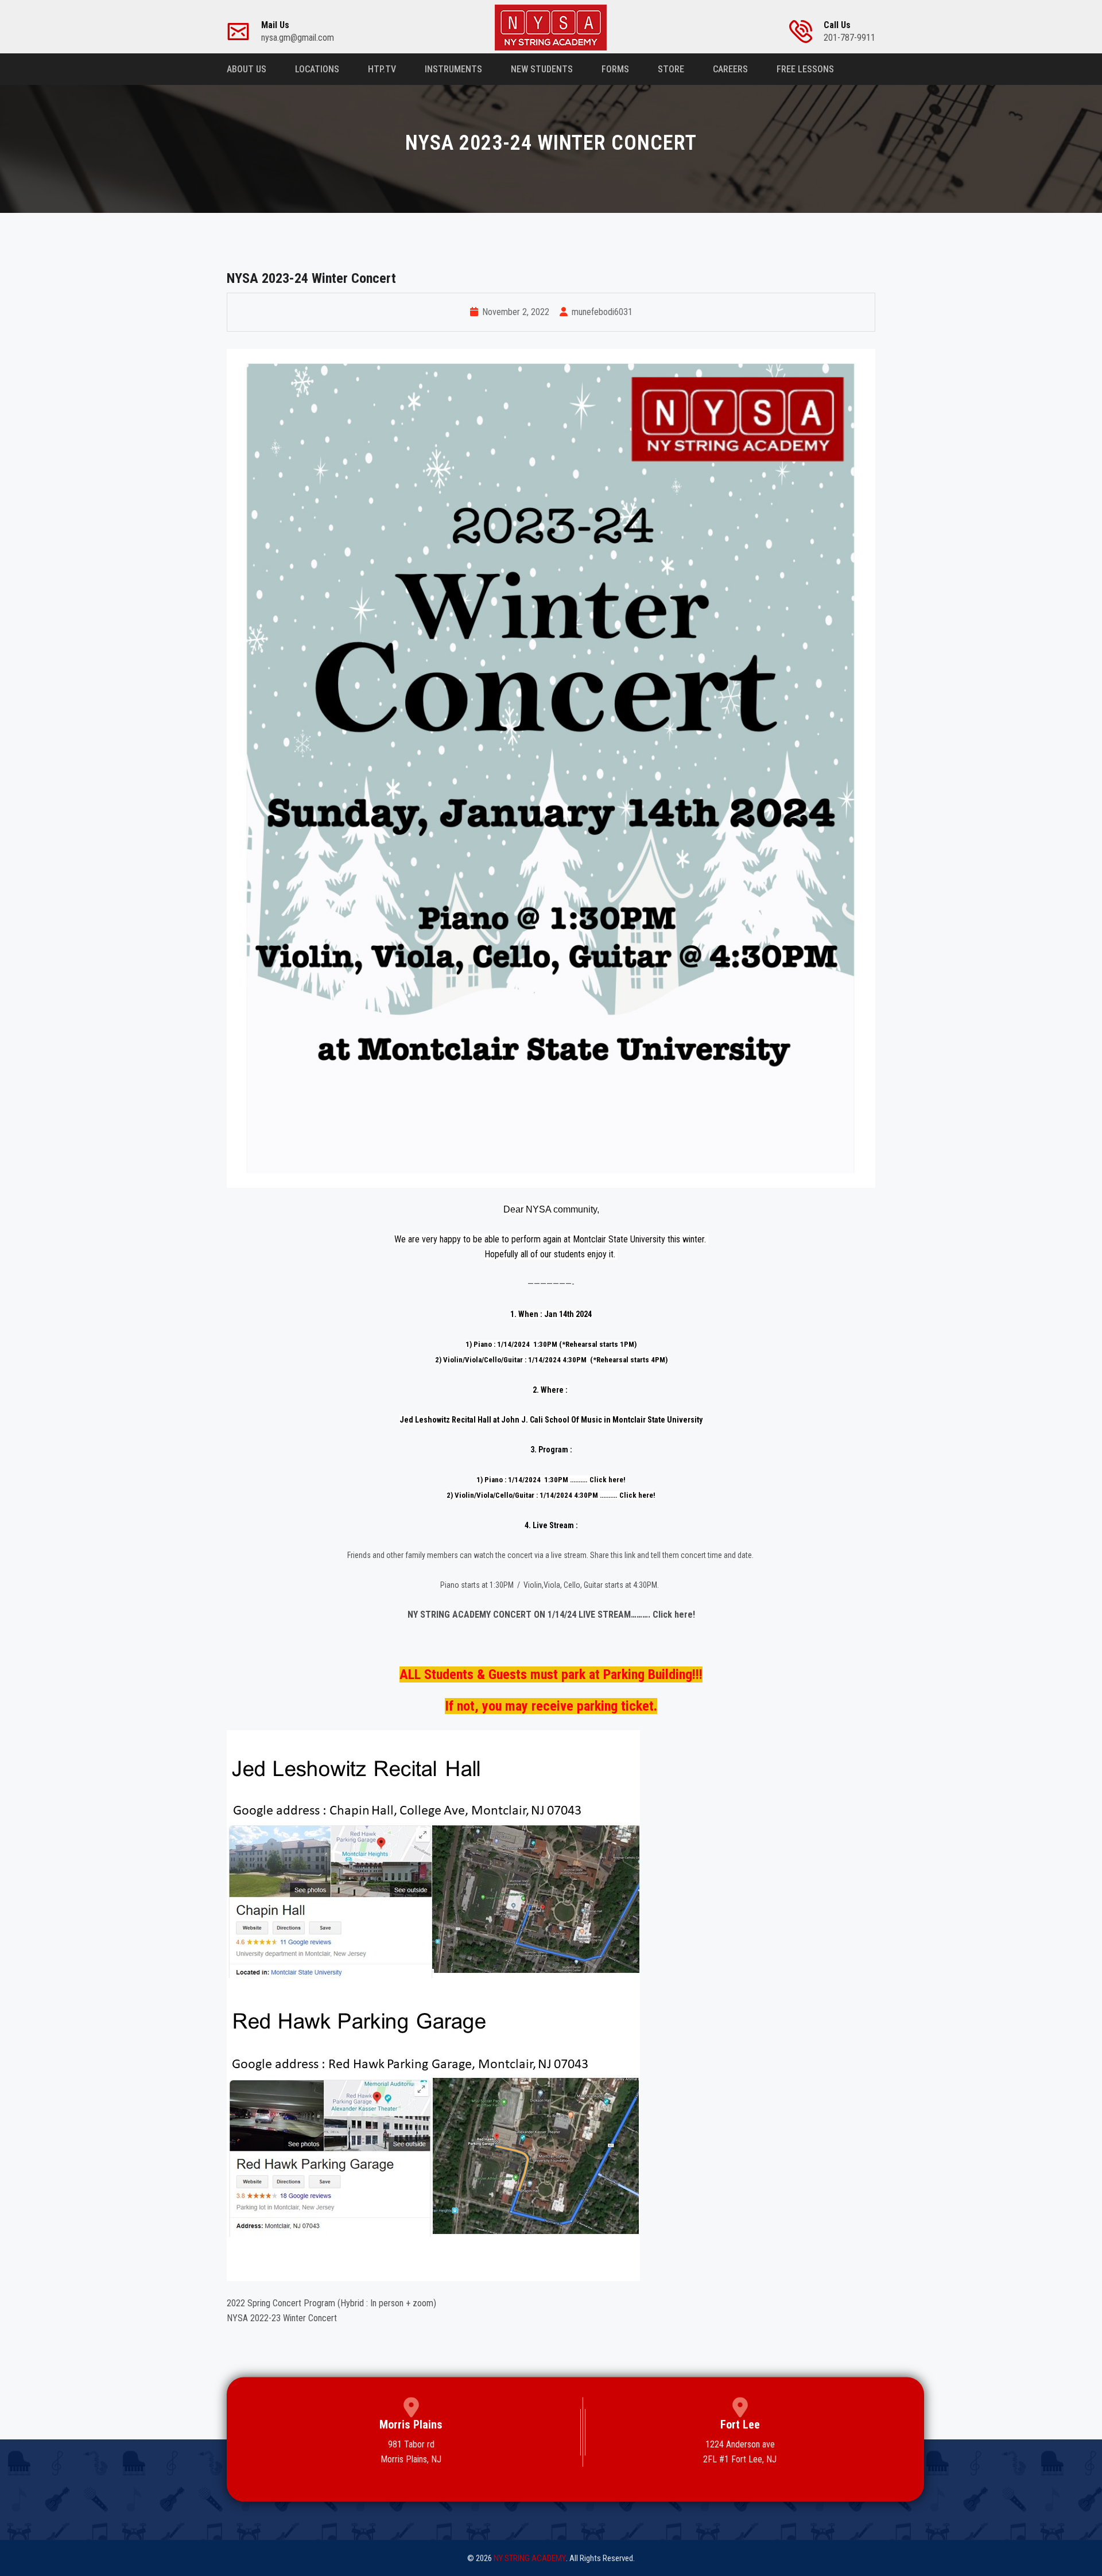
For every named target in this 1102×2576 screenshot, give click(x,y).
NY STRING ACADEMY (530, 2558)
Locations (317, 69)
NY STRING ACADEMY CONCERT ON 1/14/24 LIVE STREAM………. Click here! (551, 1615)
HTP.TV (382, 69)
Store (671, 69)
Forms (615, 69)
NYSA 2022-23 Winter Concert (282, 2318)
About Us (247, 69)
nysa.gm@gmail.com (298, 32)
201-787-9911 (849, 32)
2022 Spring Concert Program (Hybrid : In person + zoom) (331, 2303)
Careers (730, 69)
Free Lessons (805, 69)
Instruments (453, 69)
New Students (542, 69)
